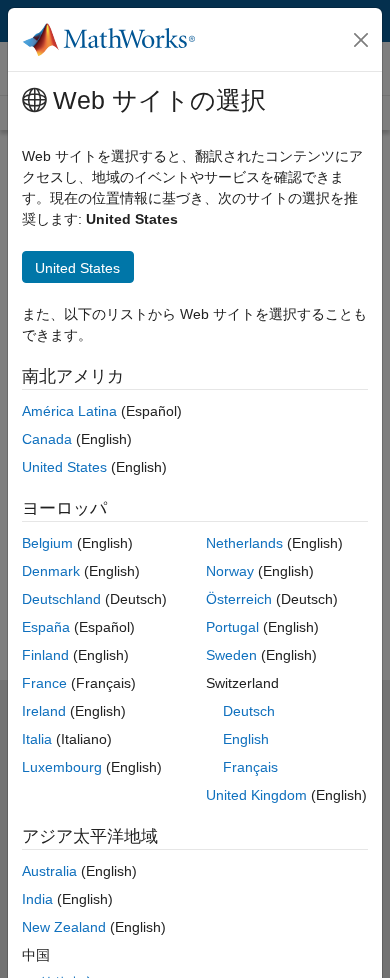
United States (64, 467)
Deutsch (249, 711)
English (246, 739)
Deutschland (61, 599)
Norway (230, 571)
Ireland (44, 711)
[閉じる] (361, 40)
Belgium (47, 543)
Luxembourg (62, 767)
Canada (47, 439)
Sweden (231, 655)
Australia (49, 871)
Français (250, 767)
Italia (37, 739)
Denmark (51, 571)
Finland (45, 655)
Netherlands (244, 543)
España (46, 627)
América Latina (69, 411)
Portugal (232, 627)
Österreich (239, 599)
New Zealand (64, 927)
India (37, 899)
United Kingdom (256, 795)
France (44, 683)
